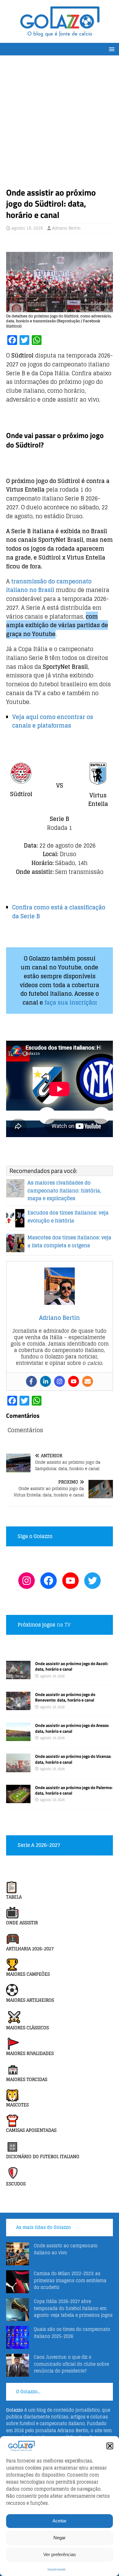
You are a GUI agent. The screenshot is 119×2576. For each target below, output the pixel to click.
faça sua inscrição (70, 1002)
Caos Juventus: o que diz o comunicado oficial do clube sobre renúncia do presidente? (71, 2364)
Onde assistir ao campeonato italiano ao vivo (66, 2249)
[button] (110, 2446)
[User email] (88, 1381)
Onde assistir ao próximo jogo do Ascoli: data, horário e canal (72, 1666)
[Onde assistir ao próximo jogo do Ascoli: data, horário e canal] (18, 1676)
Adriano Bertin (66, 228)
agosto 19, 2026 (27, 228)
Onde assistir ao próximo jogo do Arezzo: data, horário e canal (72, 1728)
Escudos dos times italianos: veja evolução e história (68, 1217)
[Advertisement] (60, 124)
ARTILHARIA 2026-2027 (30, 1949)
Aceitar (60, 2521)
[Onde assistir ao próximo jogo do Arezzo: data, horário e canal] (18, 1737)
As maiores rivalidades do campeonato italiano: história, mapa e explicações (64, 1191)
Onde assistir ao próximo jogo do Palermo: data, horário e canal (74, 1790)
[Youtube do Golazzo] (70, 1581)
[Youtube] (74, 1381)
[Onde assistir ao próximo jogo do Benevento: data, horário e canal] (18, 1707)
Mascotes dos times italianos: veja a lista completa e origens (69, 1241)
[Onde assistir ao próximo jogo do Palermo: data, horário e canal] (18, 1799)
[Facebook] (31, 1381)
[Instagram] (60, 1381)
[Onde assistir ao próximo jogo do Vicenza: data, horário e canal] (18, 1768)
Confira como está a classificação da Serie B (59, 912)
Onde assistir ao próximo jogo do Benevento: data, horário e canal (65, 1697)
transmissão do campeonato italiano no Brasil (49, 586)
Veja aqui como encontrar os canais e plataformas (53, 721)
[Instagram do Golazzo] (27, 1581)
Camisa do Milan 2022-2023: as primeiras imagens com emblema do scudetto (70, 2280)
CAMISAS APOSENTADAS (31, 2130)
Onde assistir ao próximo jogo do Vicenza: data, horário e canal (73, 1759)
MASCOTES (17, 2105)
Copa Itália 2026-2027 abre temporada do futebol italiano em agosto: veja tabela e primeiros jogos (73, 2308)
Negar (60, 2538)
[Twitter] (92, 1581)
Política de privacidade (56, 2569)
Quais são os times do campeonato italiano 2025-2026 (72, 2333)
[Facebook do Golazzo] (49, 1581)
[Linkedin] (45, 1381)
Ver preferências (60, 2554)
